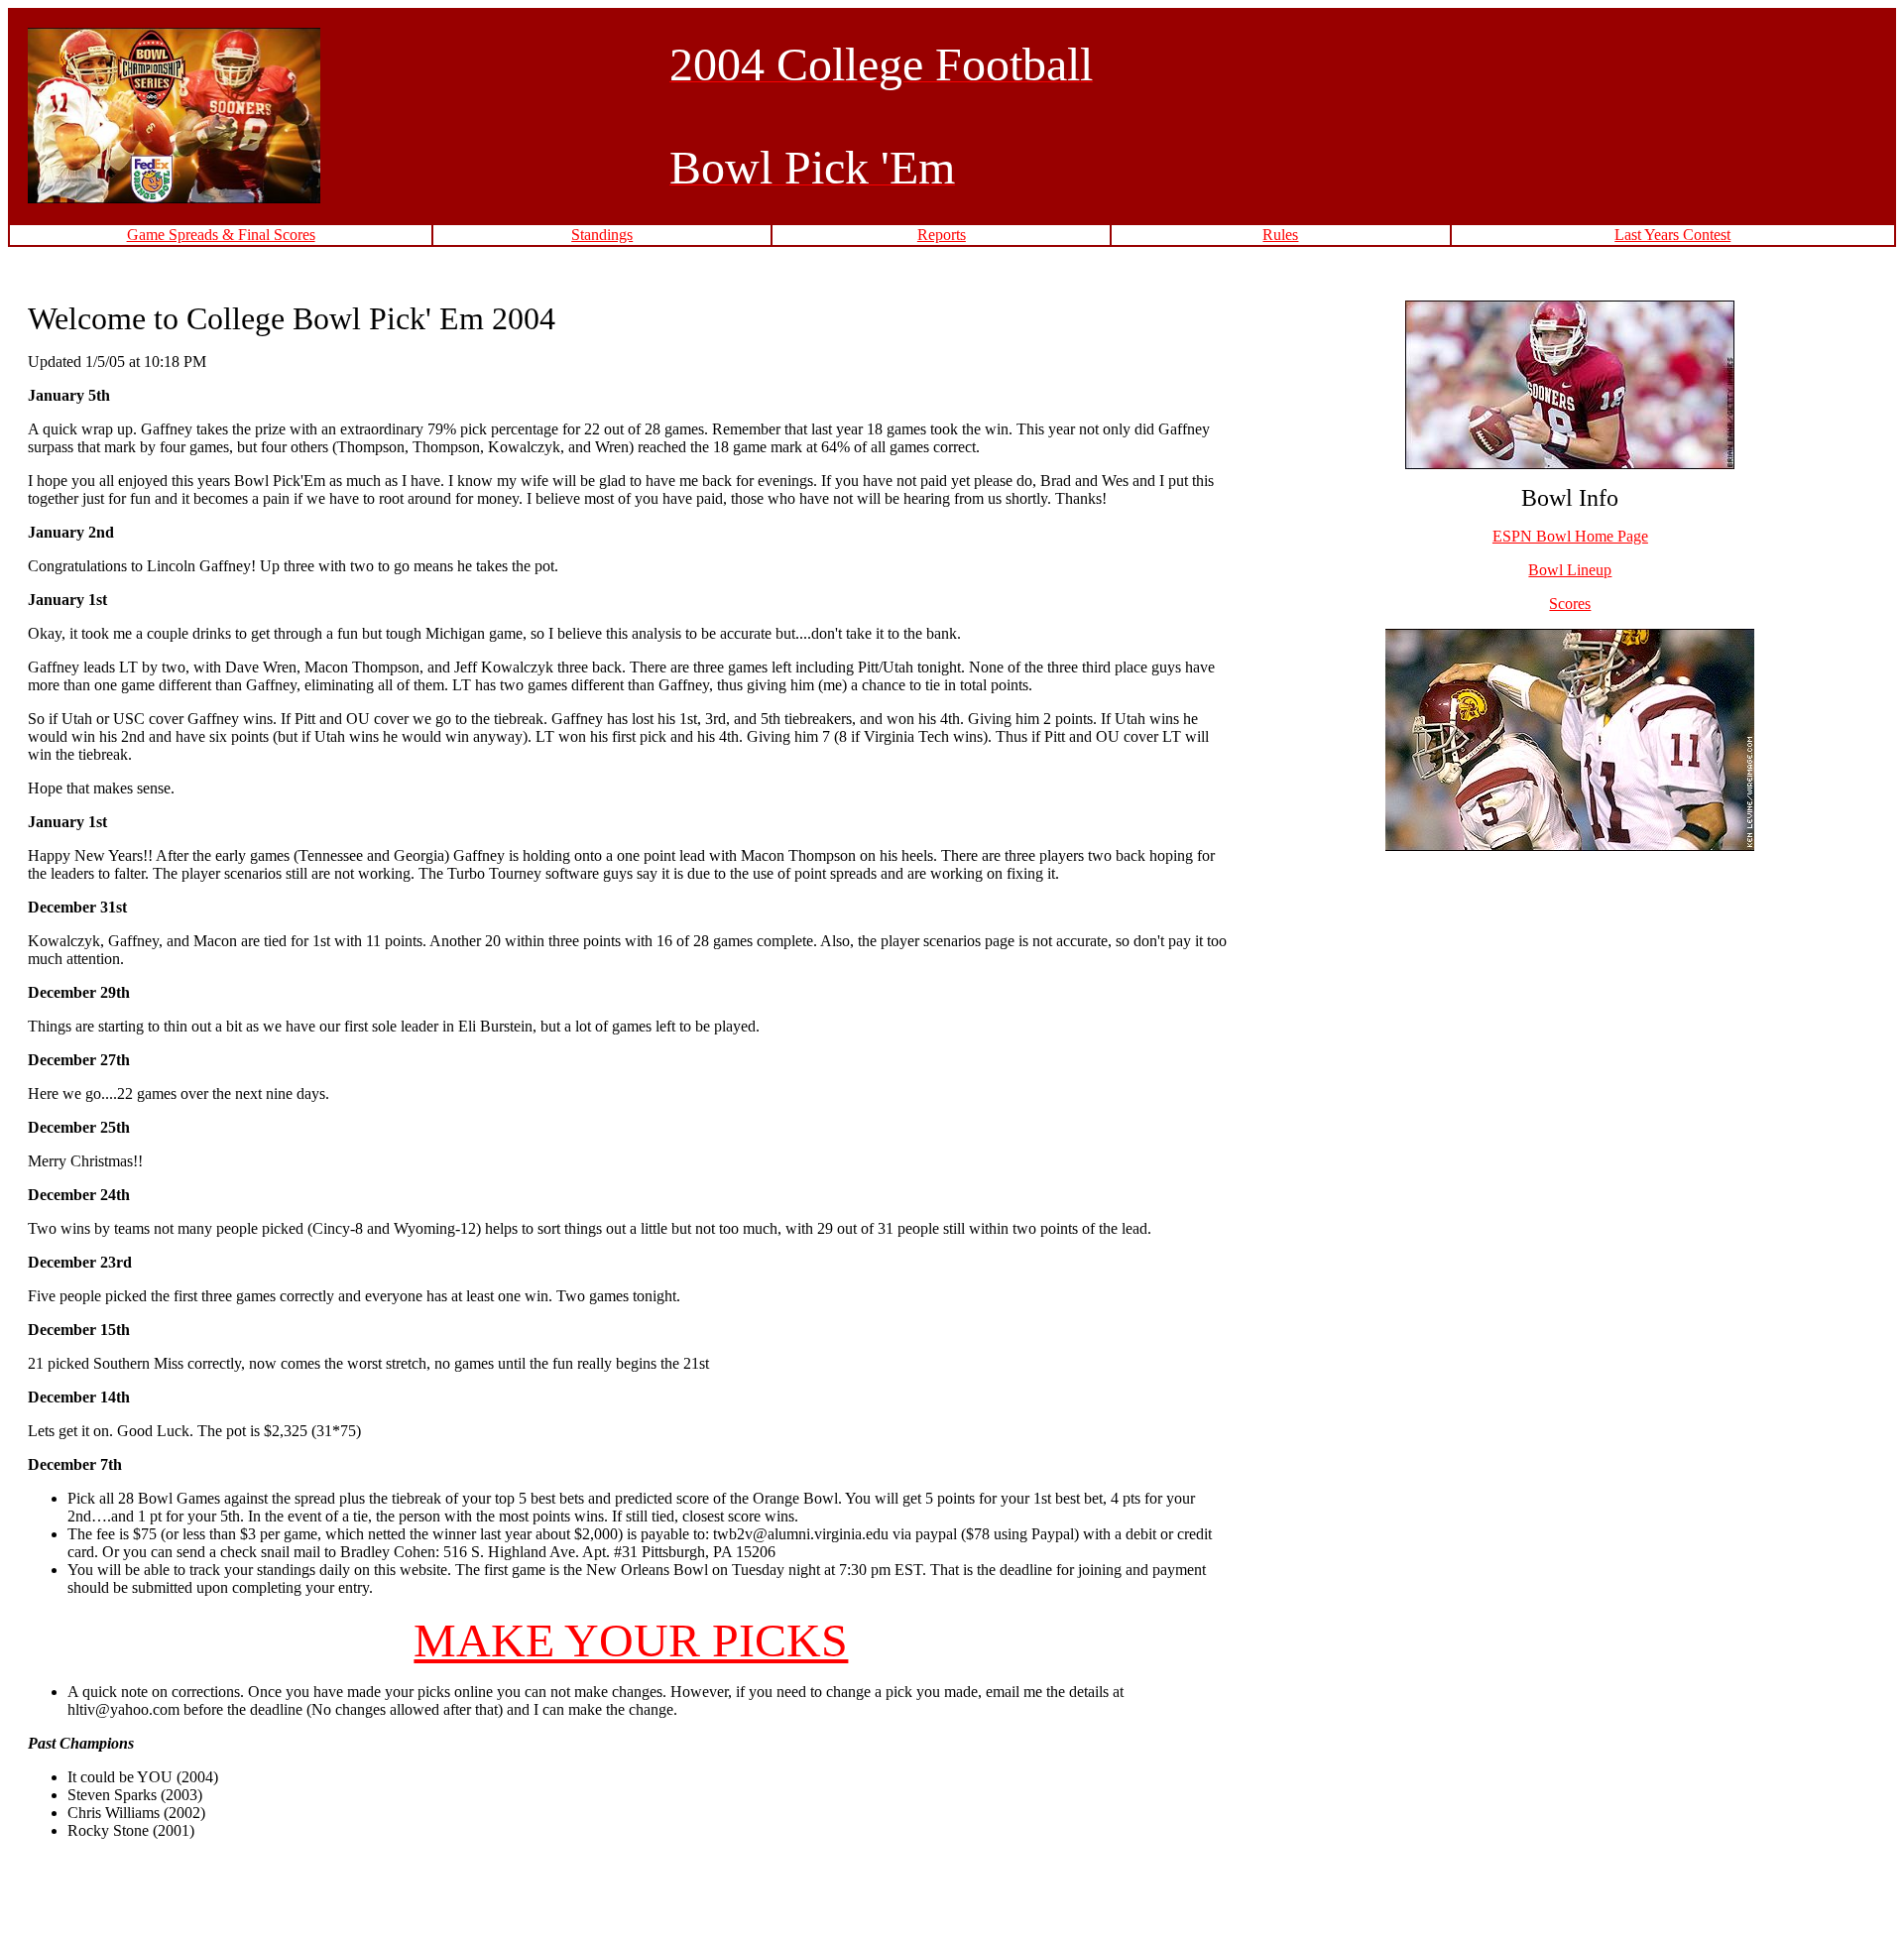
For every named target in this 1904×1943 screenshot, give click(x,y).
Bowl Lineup (1570, 570)
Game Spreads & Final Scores (221, 235)
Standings (602, 235)
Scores (1570, 604)
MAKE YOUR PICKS (631, 1640)
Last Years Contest (1672, 235)
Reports (942, 235)
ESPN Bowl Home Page (1570, 536)
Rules (1280, 235)
